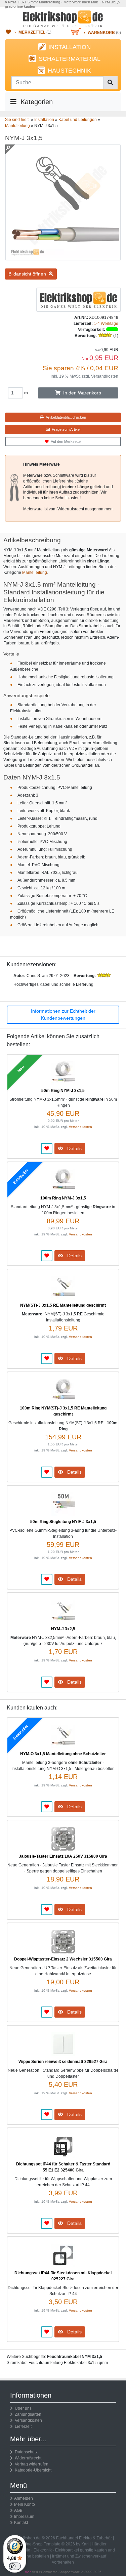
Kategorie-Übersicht (32, 2470)
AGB (18, 2510)
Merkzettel (32, 32)
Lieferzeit (22, 2426)
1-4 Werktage (106, 324)
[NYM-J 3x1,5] (63, 257)
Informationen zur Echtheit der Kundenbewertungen (63, 1015)
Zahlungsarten (27, 2414)
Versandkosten (105, 376)
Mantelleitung (35, 573)
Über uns (22, 2408)
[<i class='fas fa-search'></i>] (110, 83)
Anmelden (24, 2498)
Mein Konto (25, 2504)
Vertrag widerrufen (31, 2464)
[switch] (15, 2566)
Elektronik (43, 2550)
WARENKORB (101, 33)
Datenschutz (25, 2452)
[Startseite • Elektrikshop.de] (63, 19)
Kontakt (21, 2523)
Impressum (24, 2517)
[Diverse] (79, 299)
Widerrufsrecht (27, 2458)
